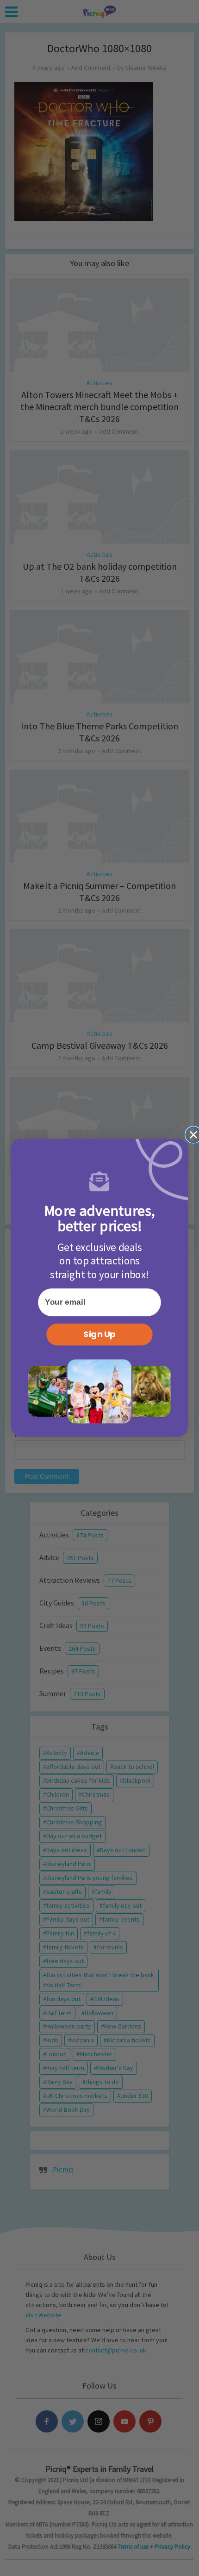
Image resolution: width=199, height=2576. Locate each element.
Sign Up (99, 1334)
